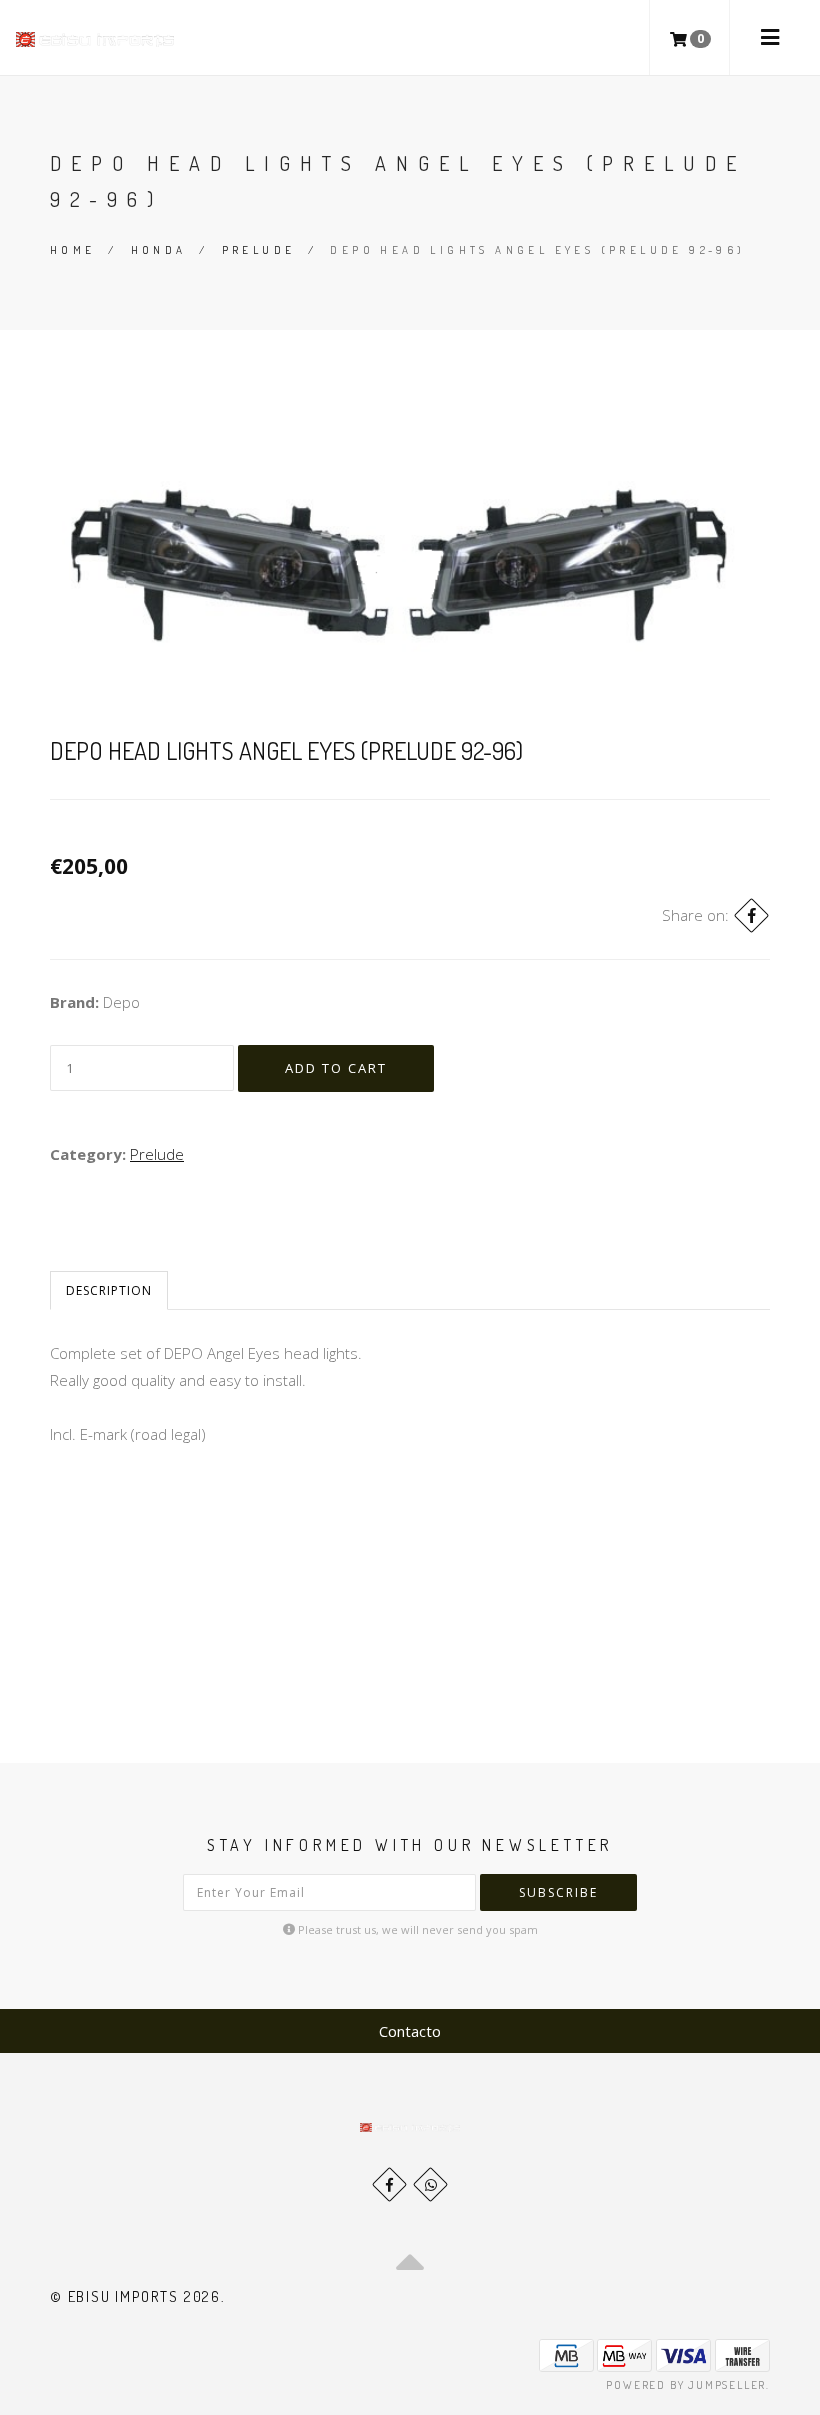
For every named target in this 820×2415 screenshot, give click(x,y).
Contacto (410, 2031)
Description (109, 1290)
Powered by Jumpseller (686, 2385)
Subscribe (558, 1892)
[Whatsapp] (430, 2184)
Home (73, 250)
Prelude (259, 250)
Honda (159, 250)
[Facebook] (751, 915)
